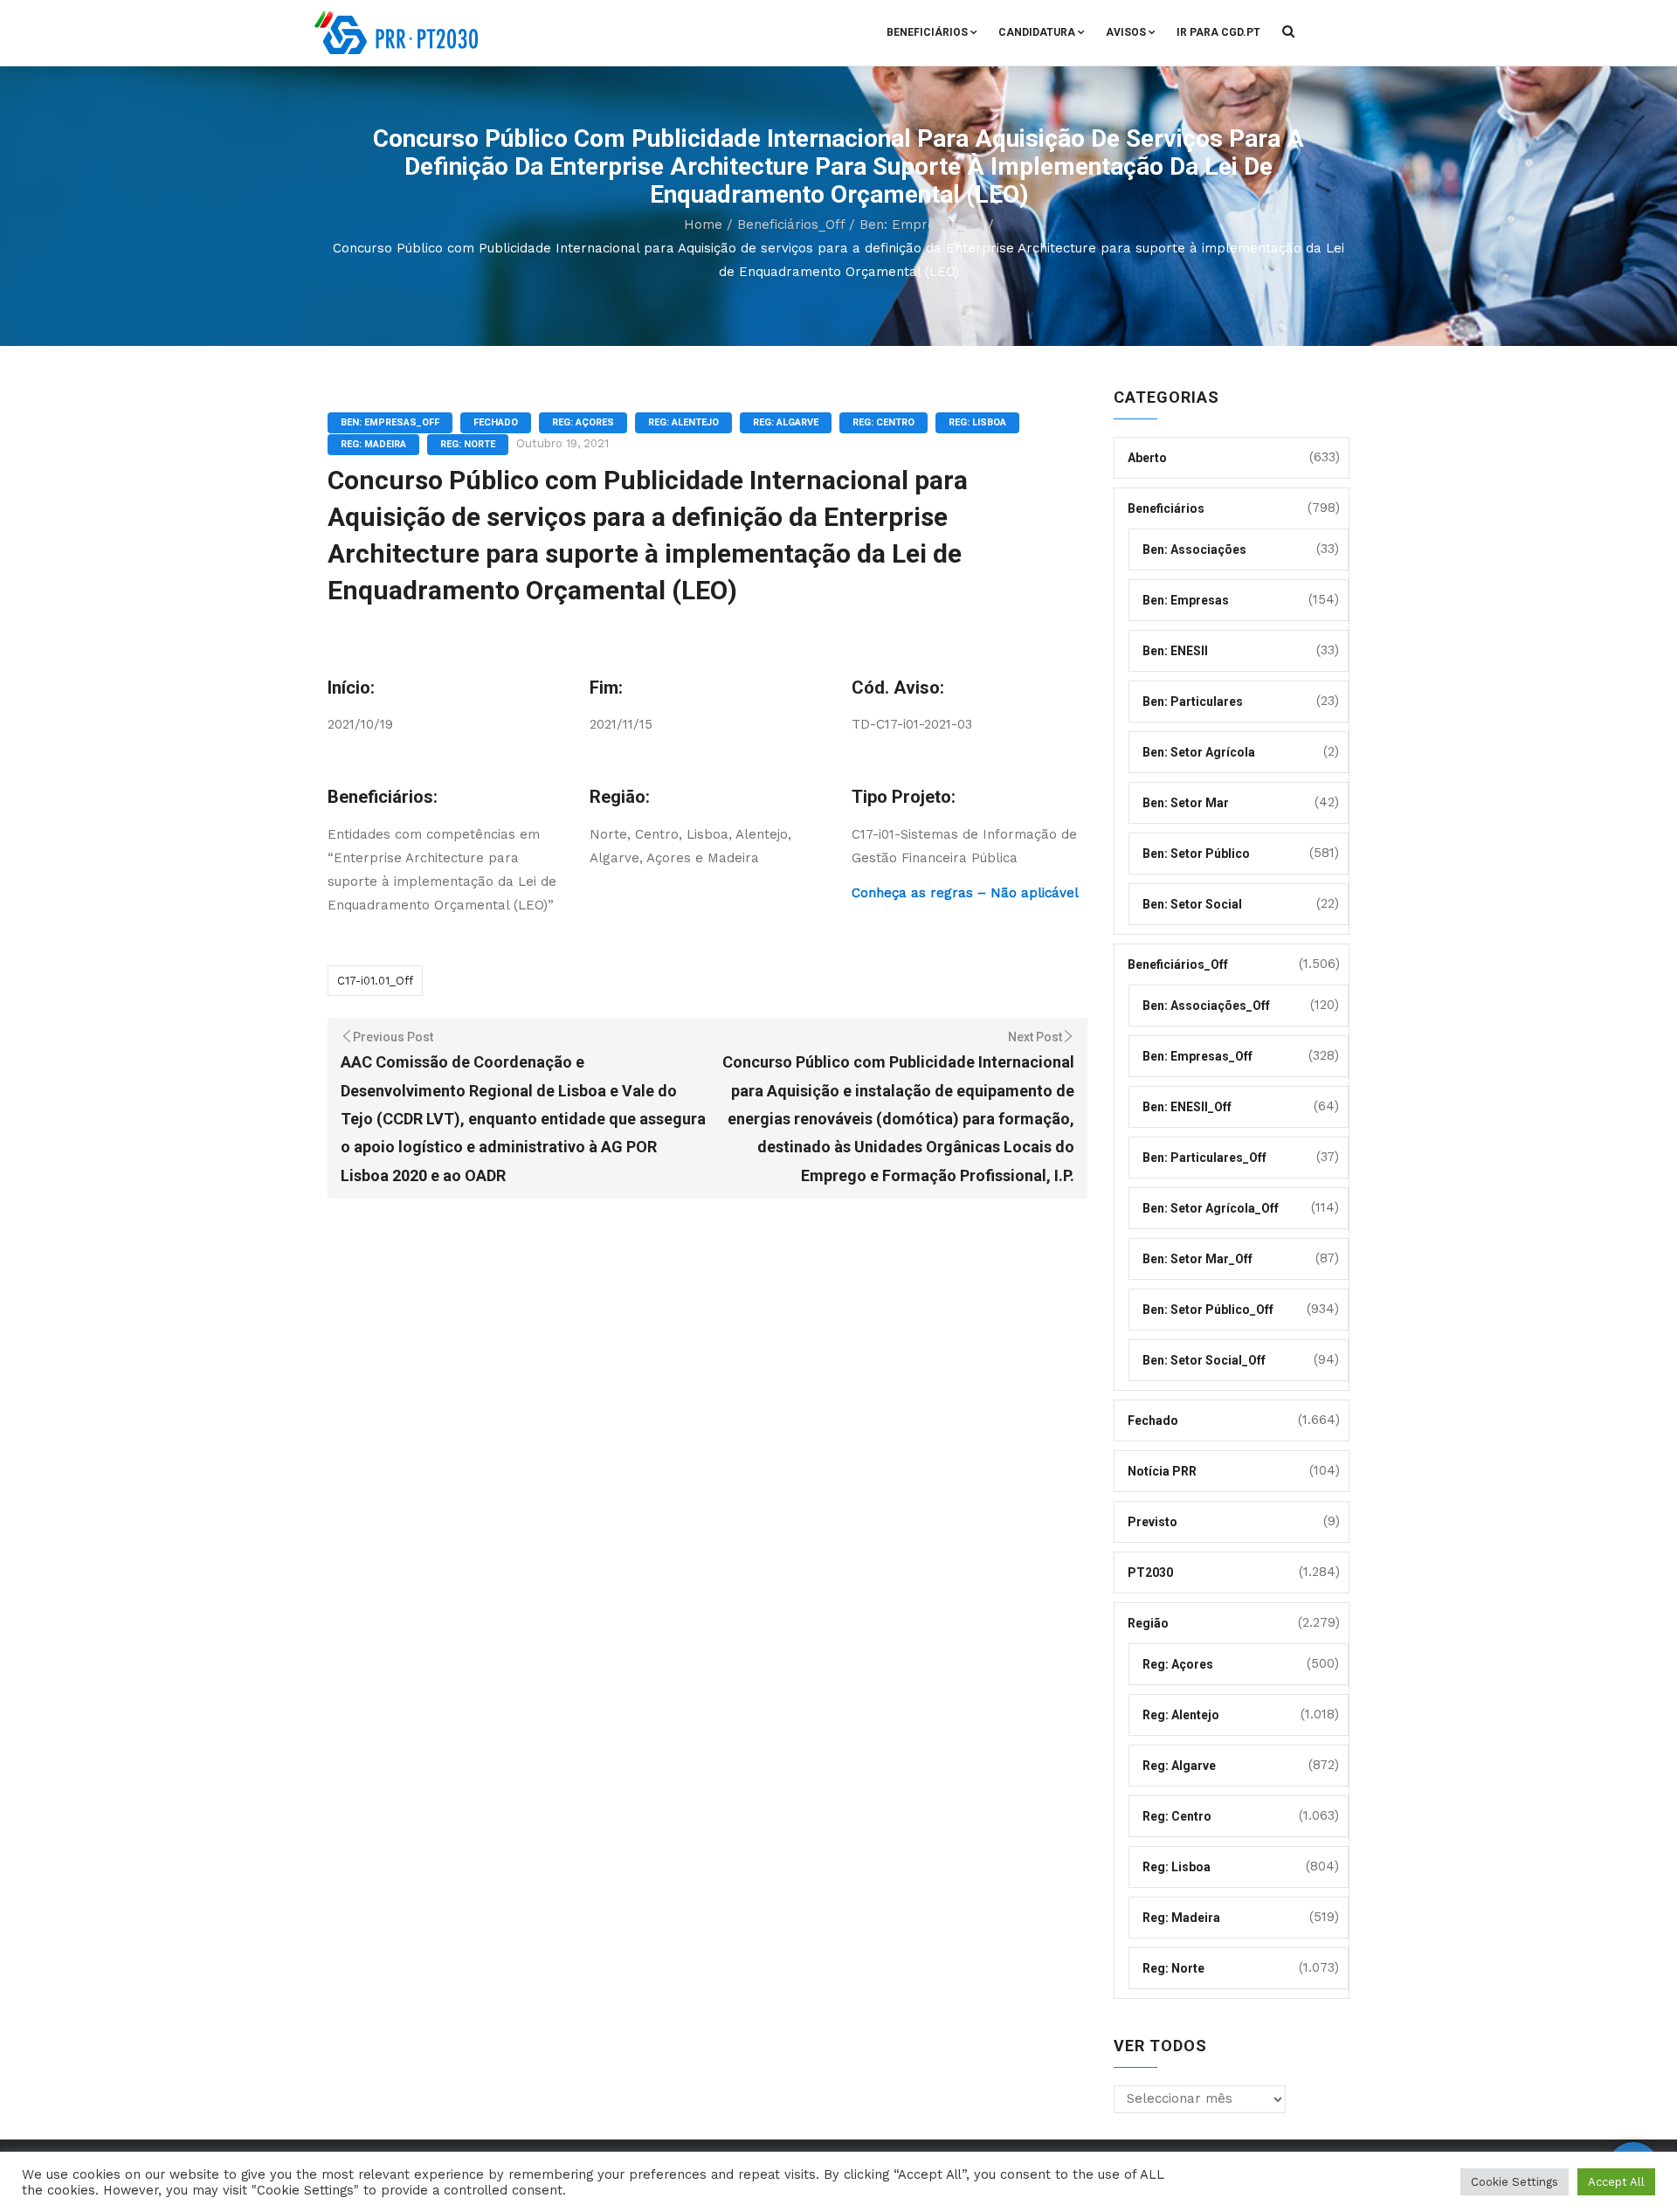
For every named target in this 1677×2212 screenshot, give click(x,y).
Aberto (1147, 458)
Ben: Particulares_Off (1204, 1158)
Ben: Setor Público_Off (1208, 1310)
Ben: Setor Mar (1186, 803)
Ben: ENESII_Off (1187, 1107)
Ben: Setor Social (1192, 904)
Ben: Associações (1194, 550)
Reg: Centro (883, 422)
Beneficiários (927, 32)
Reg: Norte (468, 444)
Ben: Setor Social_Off (1204, 1360)
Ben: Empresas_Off (921, 225)
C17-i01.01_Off (375, 981)
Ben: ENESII (1175, 651)
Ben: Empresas (1186, 600)
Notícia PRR (1162, 1471)
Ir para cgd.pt (1218, 32)
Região (1148, 1623)
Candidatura (1037, 32)
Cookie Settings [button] (1515, 2182)
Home (703, 225)
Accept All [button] (1616, 2182)
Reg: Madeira (373, 444)
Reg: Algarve (786, 422)
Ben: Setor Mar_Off (1197, 1259)
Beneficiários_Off (791, 225)
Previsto (1153, 1522)
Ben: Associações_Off (1206, 1006)
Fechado (496, 422)
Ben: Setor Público (1196, 854)
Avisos (1126, 32)
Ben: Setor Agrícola (1199, 752)
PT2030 (1150, 1573)
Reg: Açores (583, 422)
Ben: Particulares (1193, 702)
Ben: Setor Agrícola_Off (1211, 1208)
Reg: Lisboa (977, 422)
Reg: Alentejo (683, 422)
